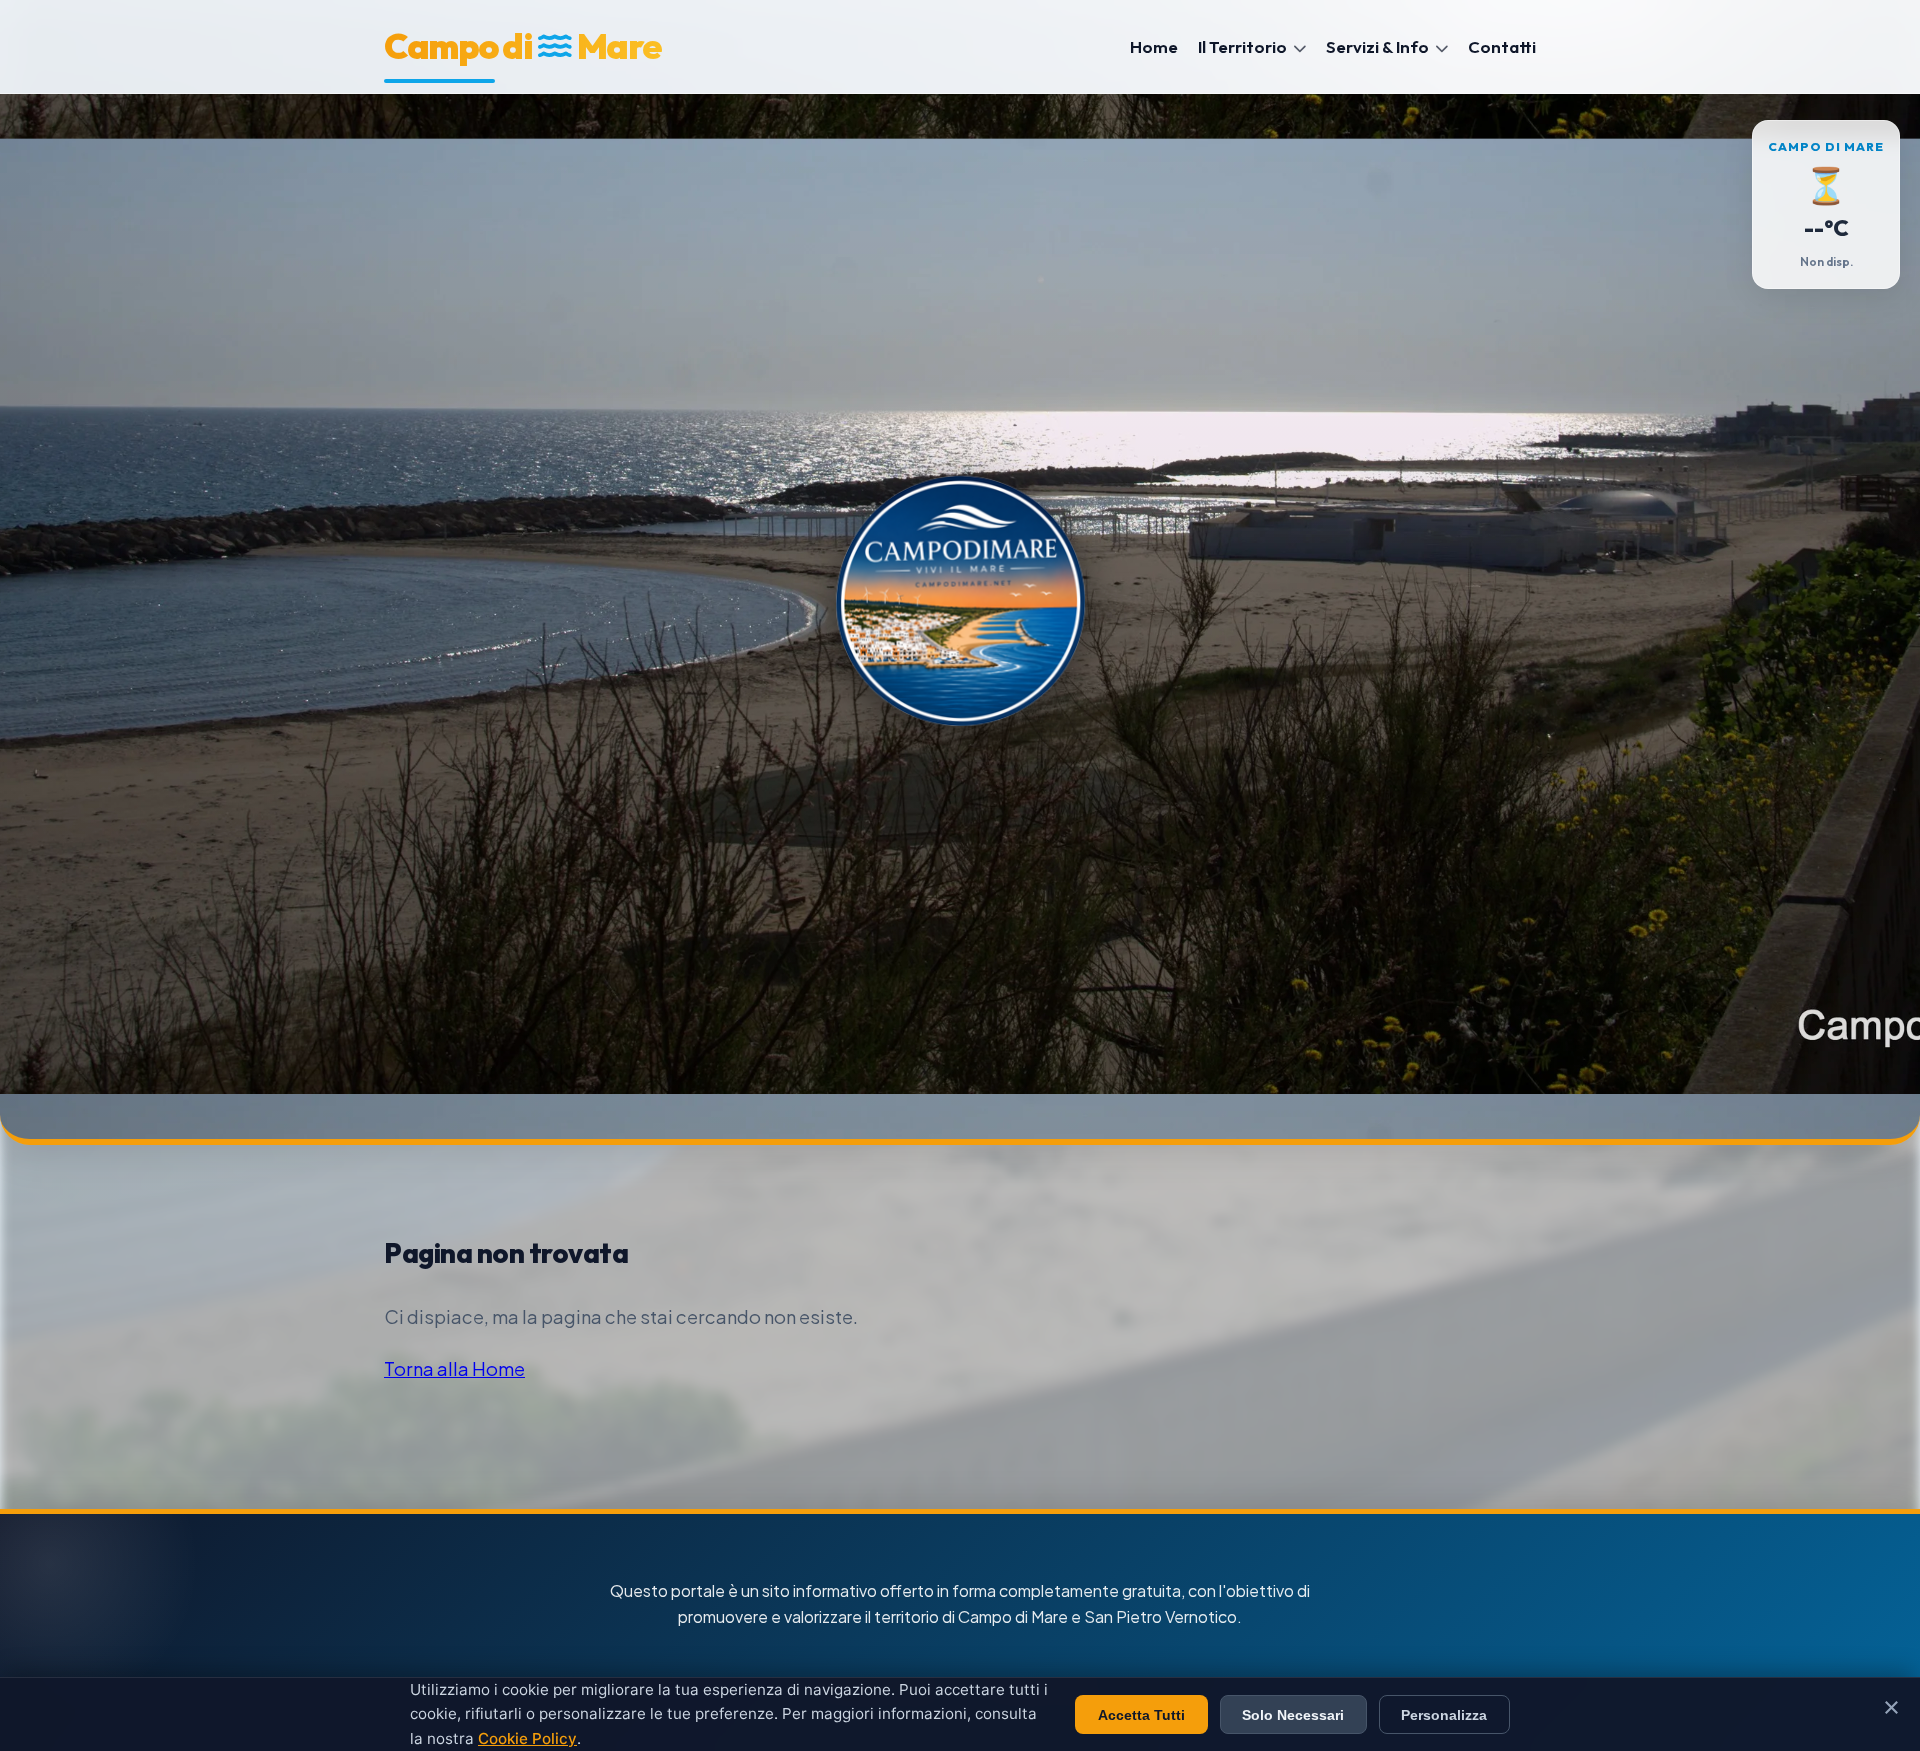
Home (1154, 46)
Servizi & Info (1379, 46)
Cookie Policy (527, 1738)
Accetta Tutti (1141, 1715)
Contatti (1502, 46)
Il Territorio (1244, 46)
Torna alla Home (454, 1368)
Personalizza (1444, 1715)
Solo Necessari (1293, 1715)
